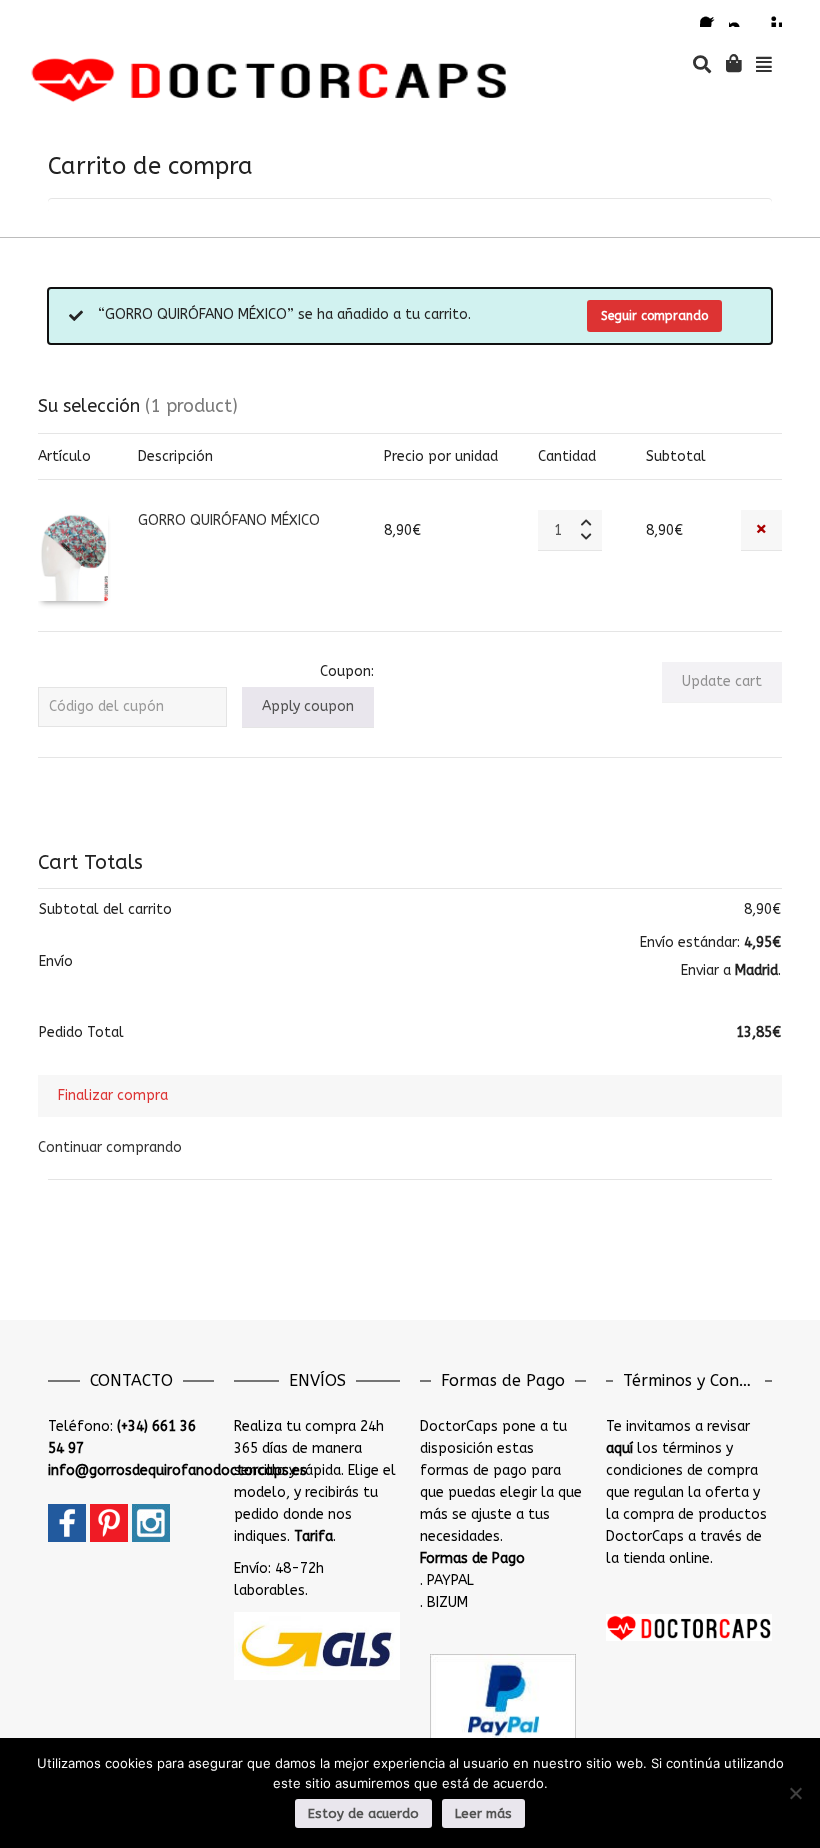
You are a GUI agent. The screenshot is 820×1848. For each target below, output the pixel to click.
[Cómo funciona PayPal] (503, 1699)
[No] (795, 1793)
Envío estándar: (710, 942)
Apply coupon (308, 706)
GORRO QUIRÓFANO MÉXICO (229, 520)
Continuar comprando (110, 1147)
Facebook (712, 15)
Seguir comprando (654, 316)
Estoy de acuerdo (363, 1813)
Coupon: (347, 671)
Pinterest (770, 15)
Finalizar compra (113, 1095)
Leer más (483, 1813)
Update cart (722, 681)
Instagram (741, 15)
